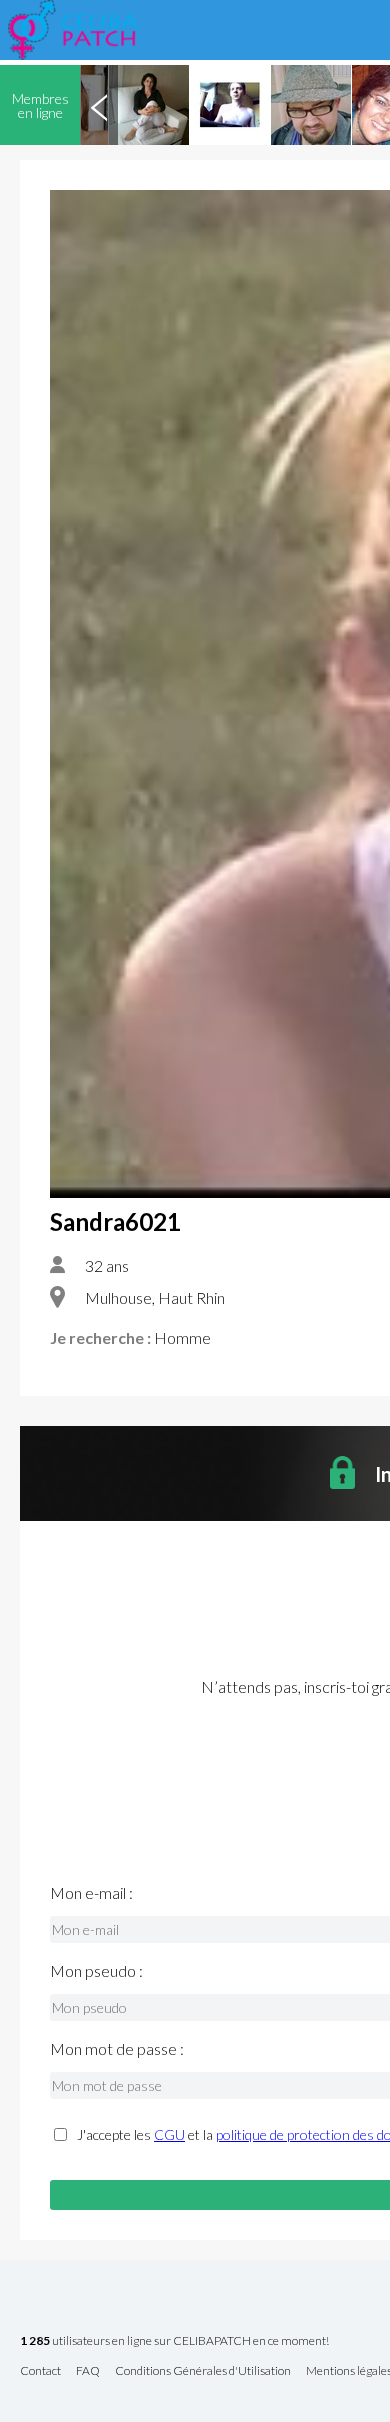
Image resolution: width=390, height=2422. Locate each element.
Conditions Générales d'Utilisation (203, 2371)
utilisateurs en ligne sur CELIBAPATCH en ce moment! (174, 2341)
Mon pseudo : (96, 1971)
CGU (169, 2134)
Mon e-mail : (91, 1893)
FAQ (88, 2371)
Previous (99, 105)
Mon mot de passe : (117, 2049)
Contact (40, 2371)
